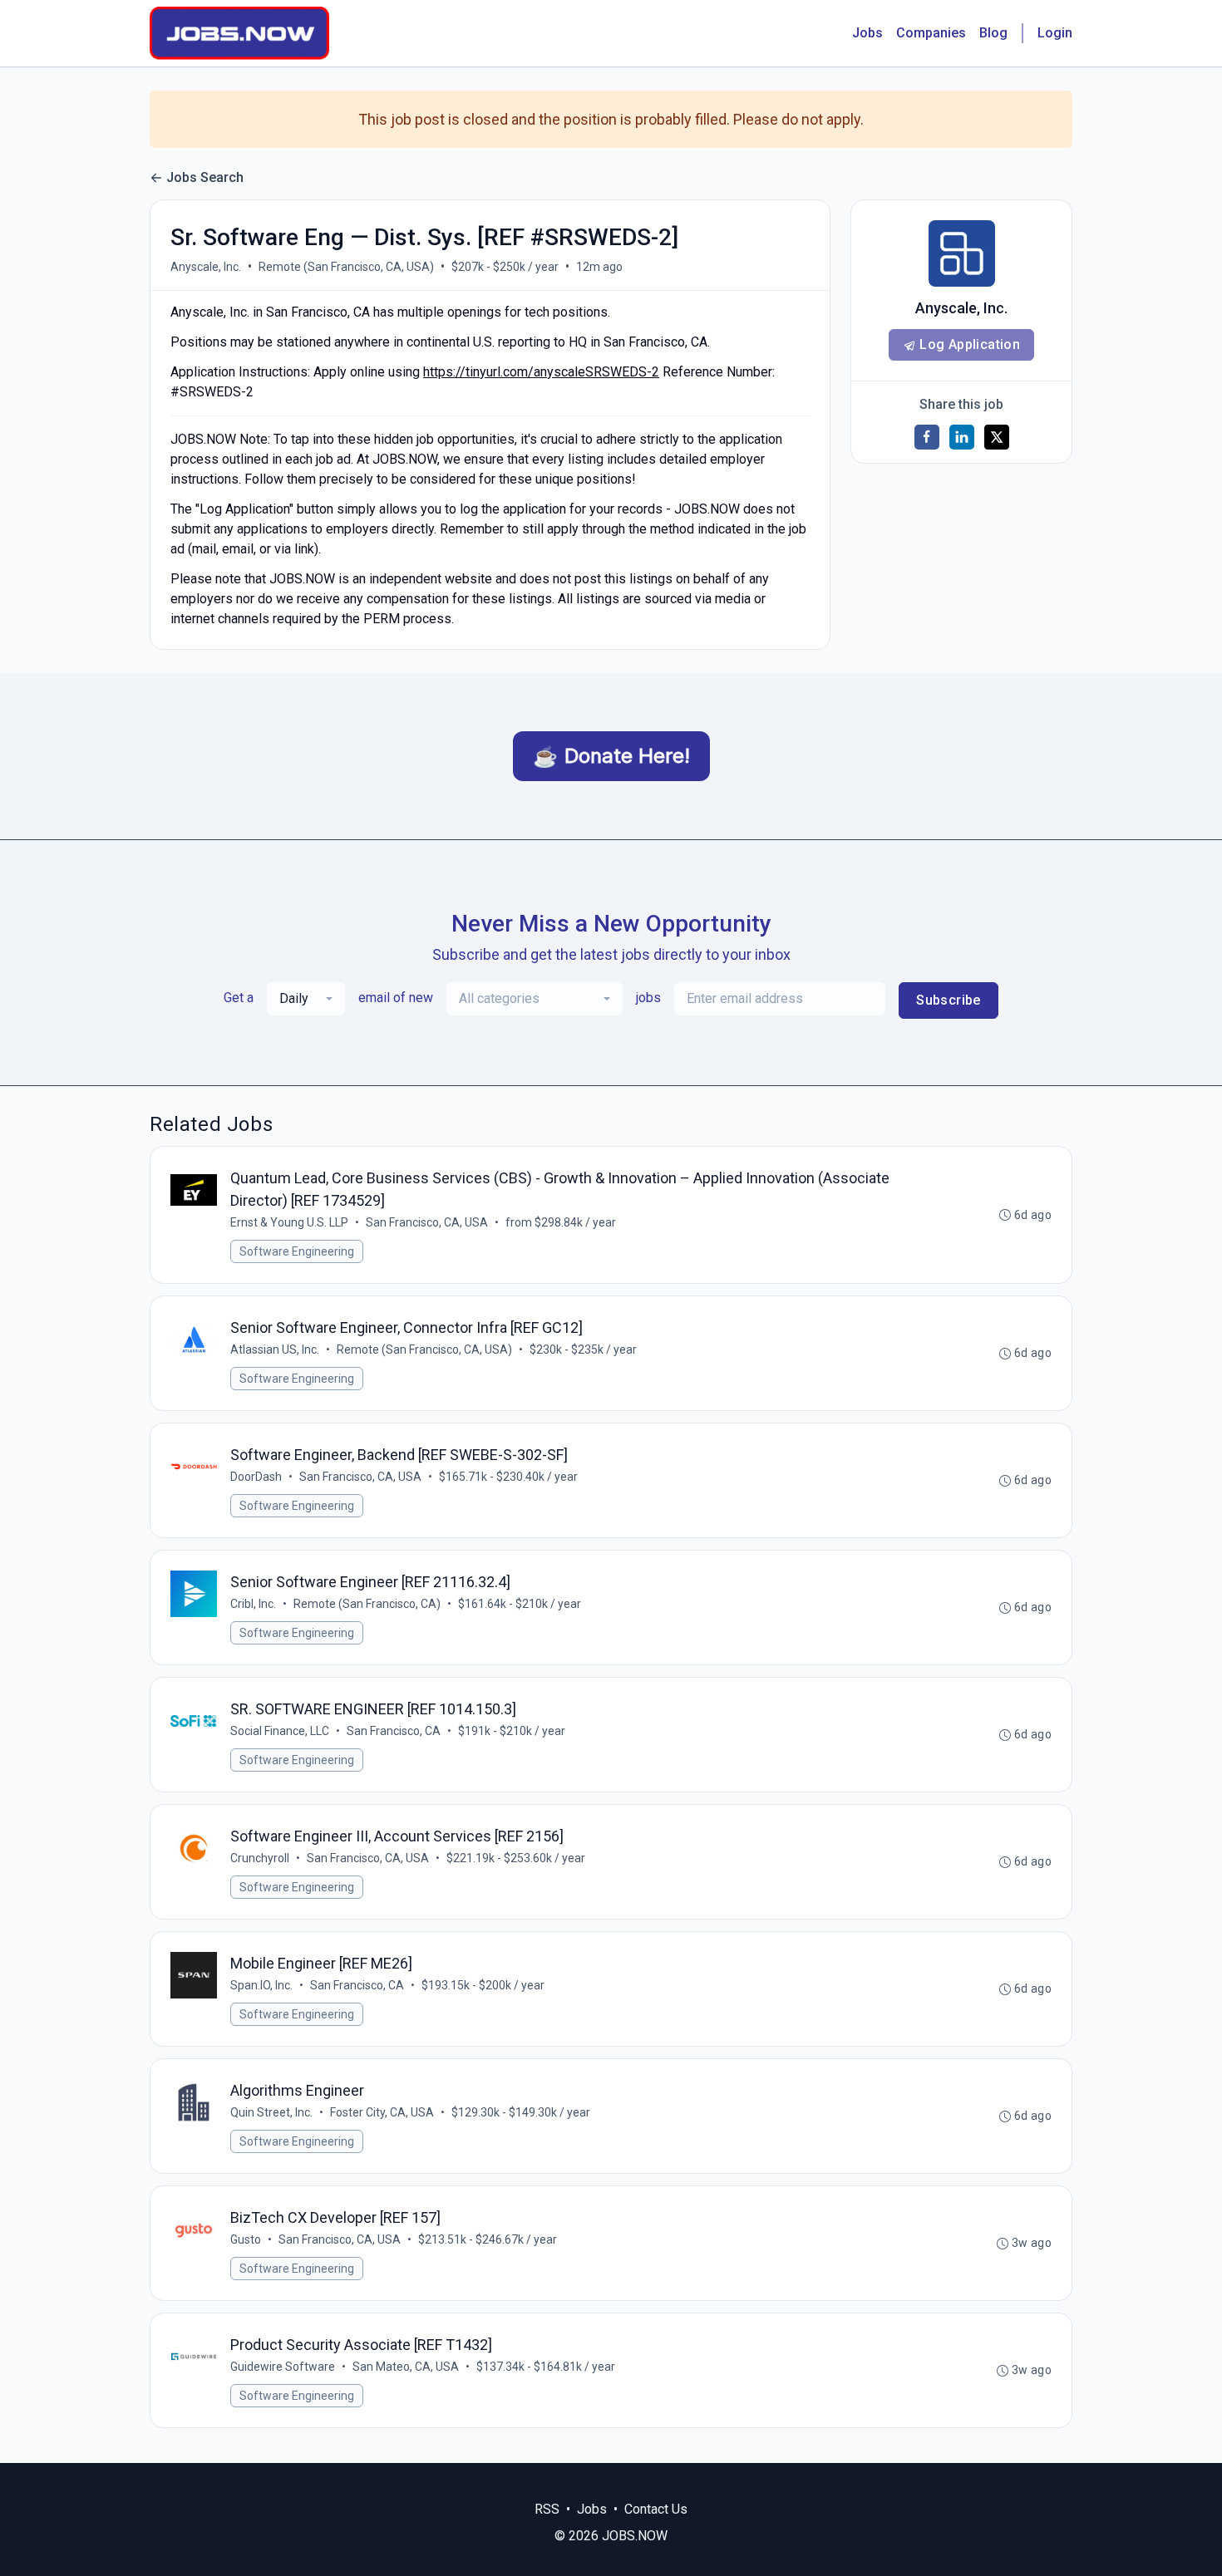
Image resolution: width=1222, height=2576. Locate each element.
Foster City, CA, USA (382, 2112)
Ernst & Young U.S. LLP (289, 1222)
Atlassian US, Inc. (275, 1349)
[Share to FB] (927, 437)
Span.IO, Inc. (261, 1985)
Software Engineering (297, 1251)
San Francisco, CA (394, 1731)
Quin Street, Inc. (271, 2112)
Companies (931, 33)
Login (1055, 33)
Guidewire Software (283, 2367)
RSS (547, 2509)
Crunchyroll (260, 1858)
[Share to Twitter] (997, 437)
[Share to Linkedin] (962, 437)
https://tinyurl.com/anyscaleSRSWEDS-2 (541, 372)
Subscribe (949, 1000)
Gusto (246, 2239)
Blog (993, 33)
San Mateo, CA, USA (406, 2367)
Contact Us (656, 2509)
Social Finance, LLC (280, 1731)
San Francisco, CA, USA (427, 1222)
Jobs (867, 33)
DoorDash (256, 1477)
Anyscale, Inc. (206, 267)
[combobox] (306, 999)
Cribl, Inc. (253, 1604)
